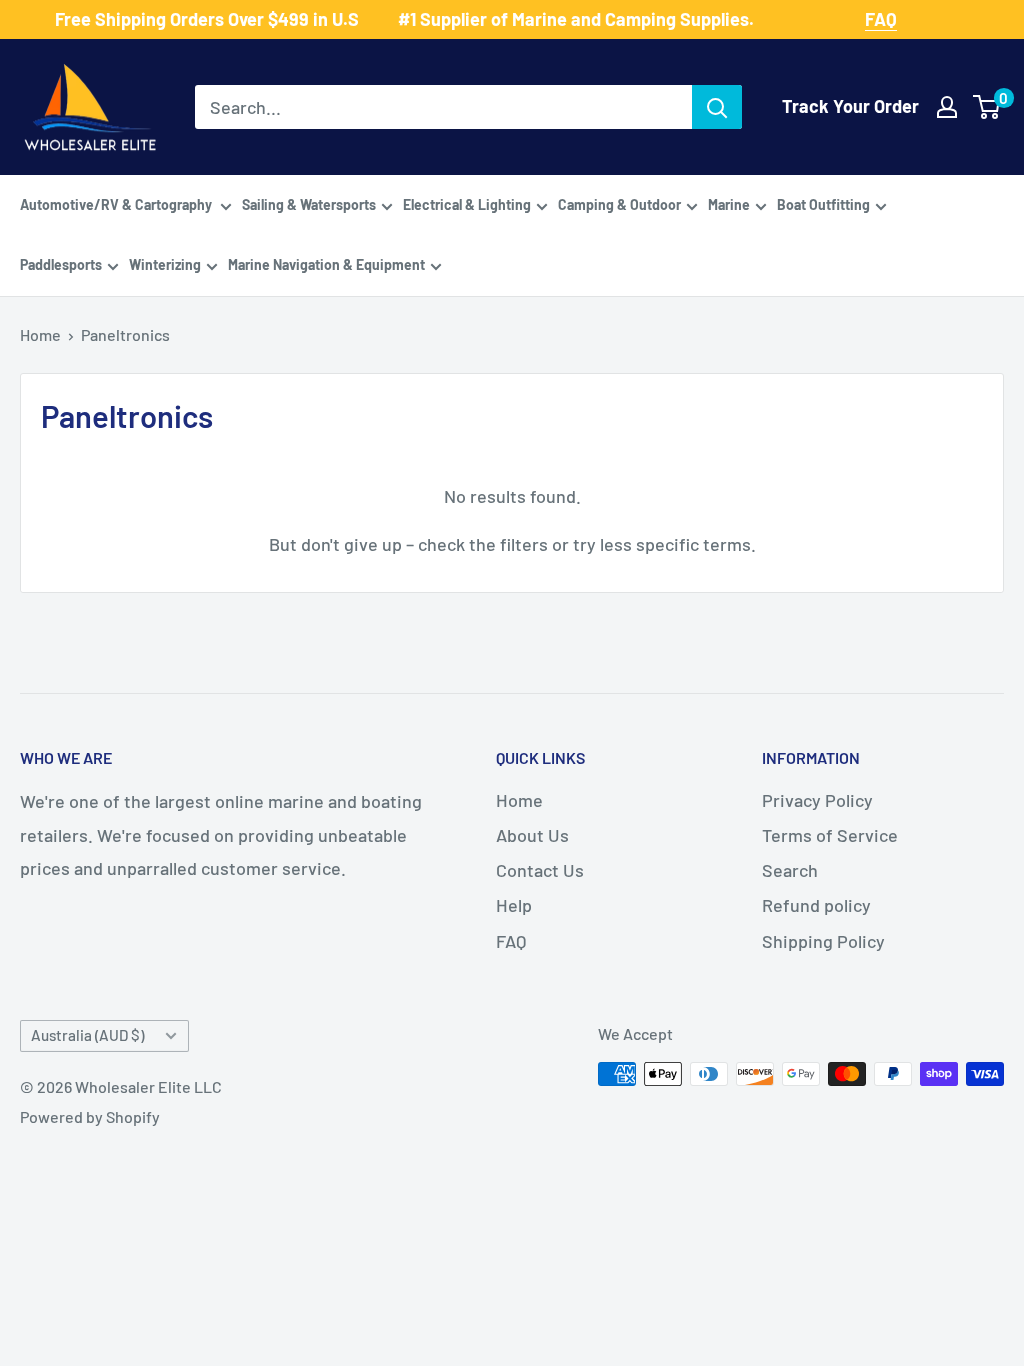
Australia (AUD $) (87, 1035)
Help (514, 905)
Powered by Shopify (90, 1116)
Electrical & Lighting (467, 204)
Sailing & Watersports (309, 204)
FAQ (511, 941)
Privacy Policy (817, 800)
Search (790, 870)
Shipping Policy (823, 941)
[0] (987, 107)
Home (40, 334)
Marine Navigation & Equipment (326, 264)
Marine (729, 204)
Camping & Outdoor (619, 204)
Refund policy (816, 905)
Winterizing (165, 264)
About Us (532, 835)
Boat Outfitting (823, 204)
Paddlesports (61, 264)
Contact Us (540, 870)
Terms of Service (830, 835)
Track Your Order (850, 106)
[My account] (947, 107)
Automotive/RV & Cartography (117, 204)
